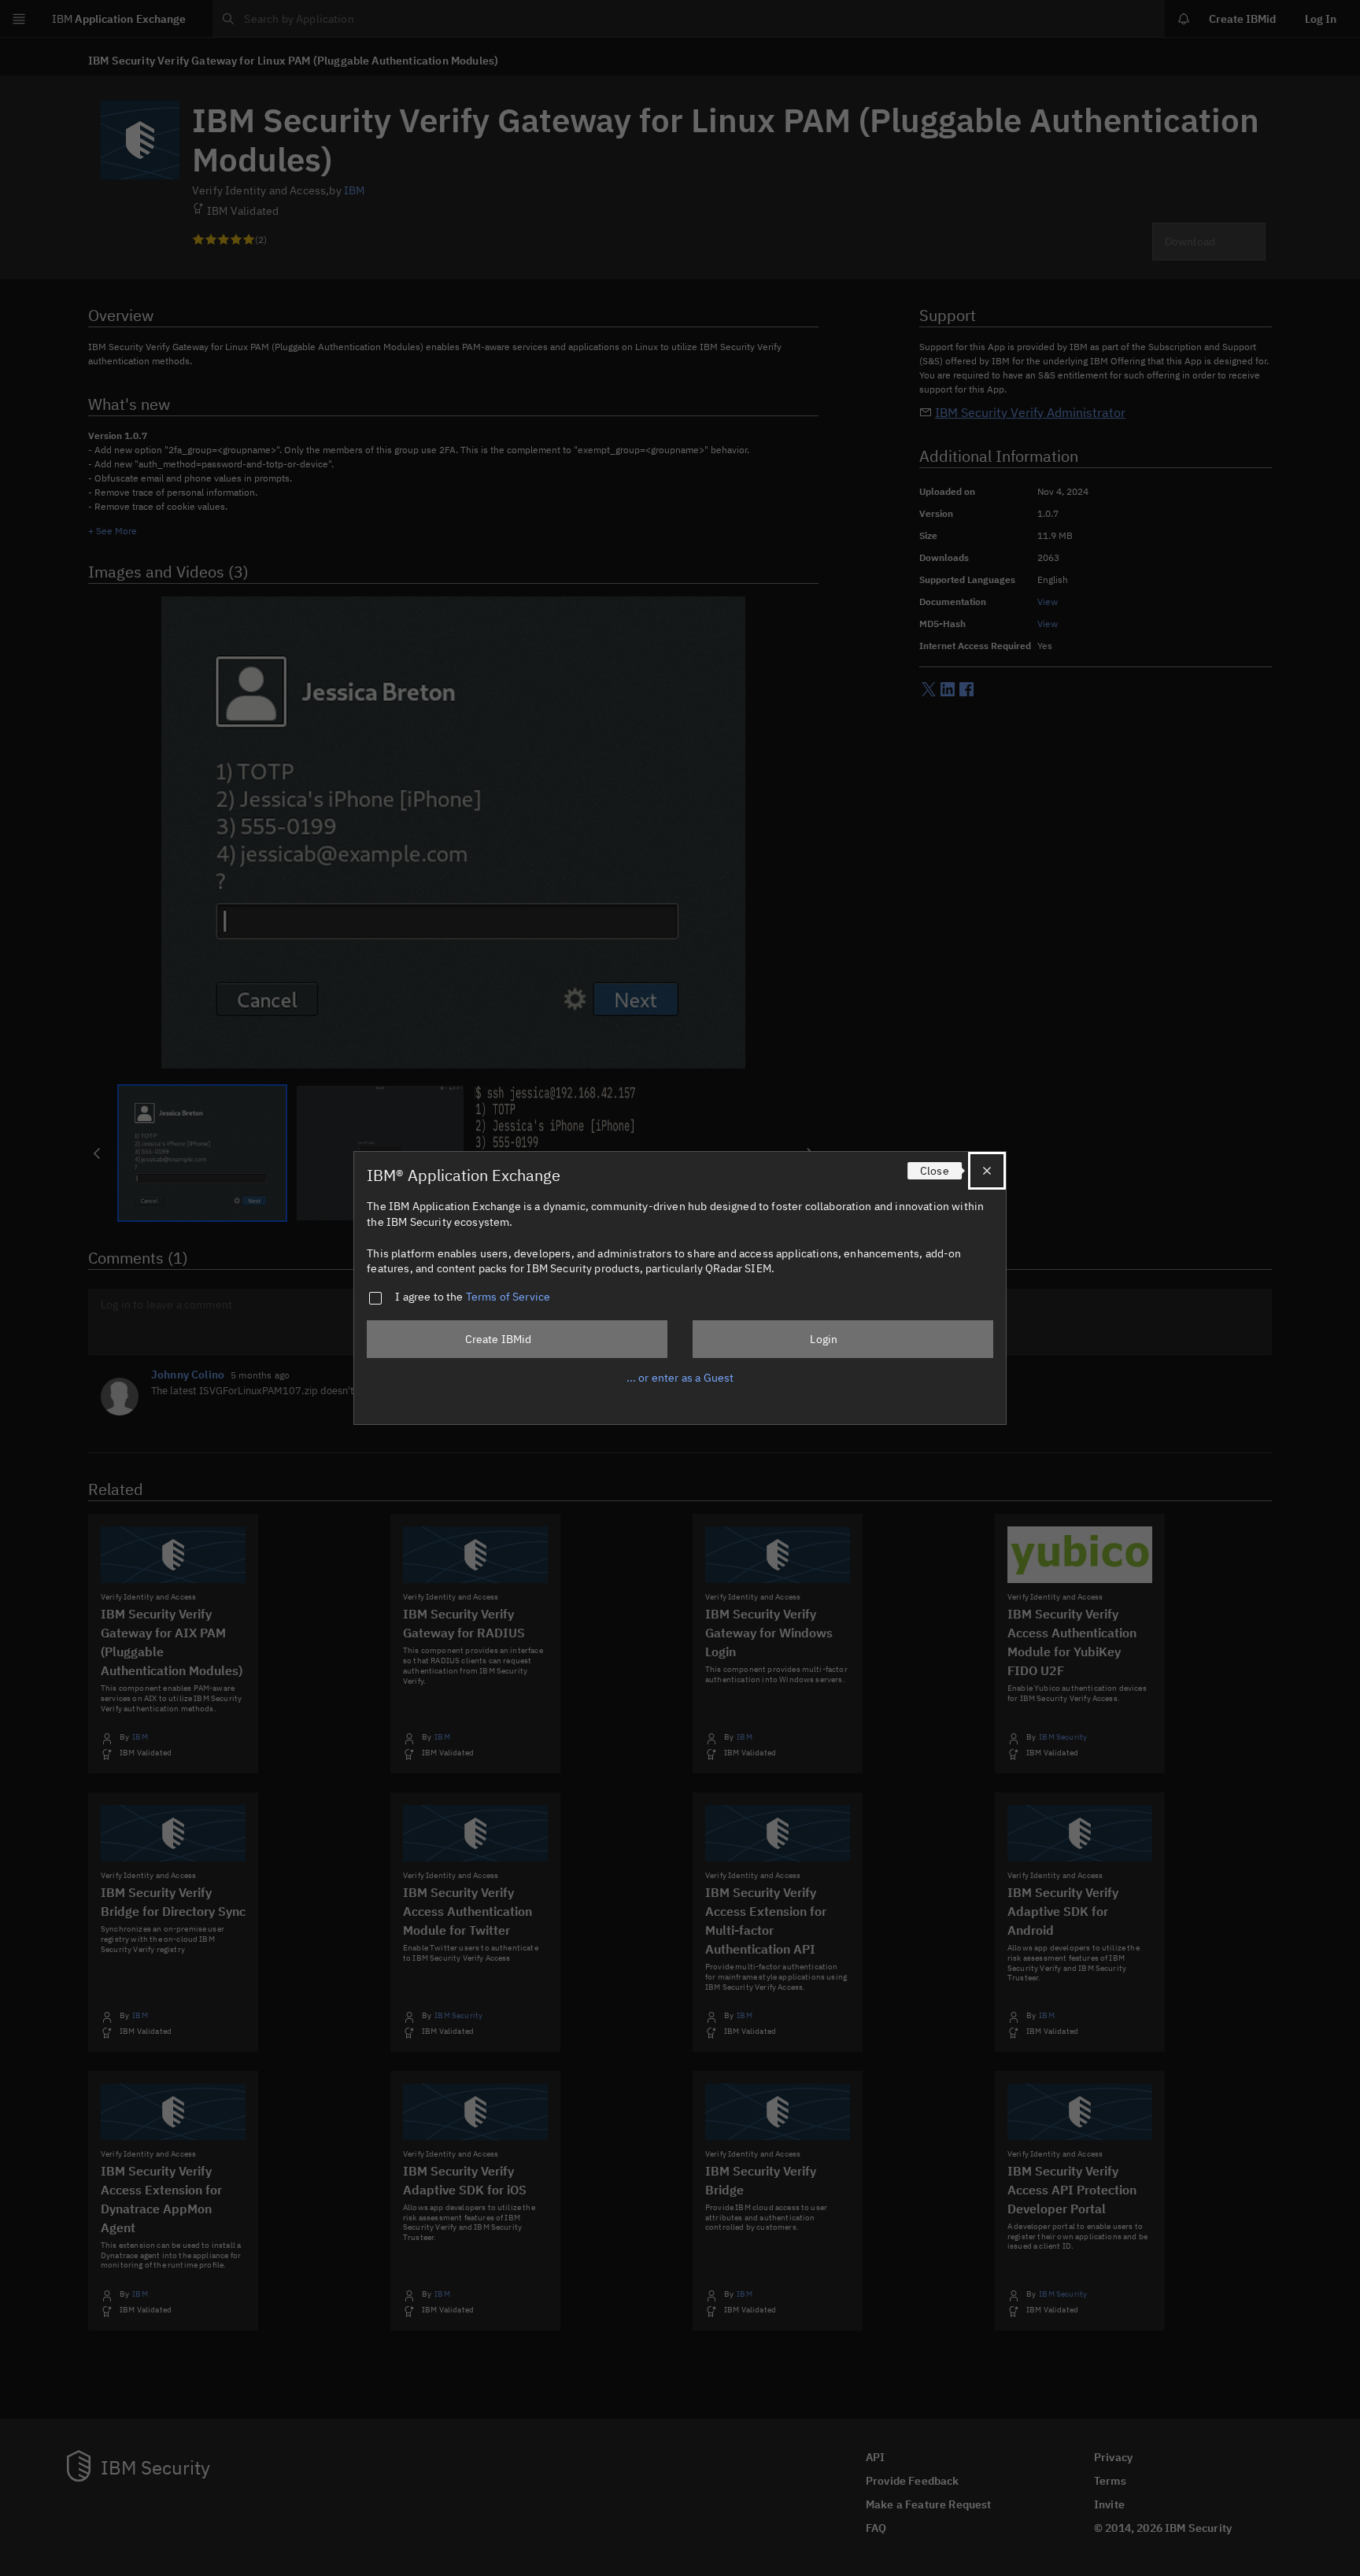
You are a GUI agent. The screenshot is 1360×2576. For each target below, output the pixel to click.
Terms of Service (508, 1297)
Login (824, 1339)
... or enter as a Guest (680, 1378)
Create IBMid (499, 1339)
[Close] (987, 1171)
